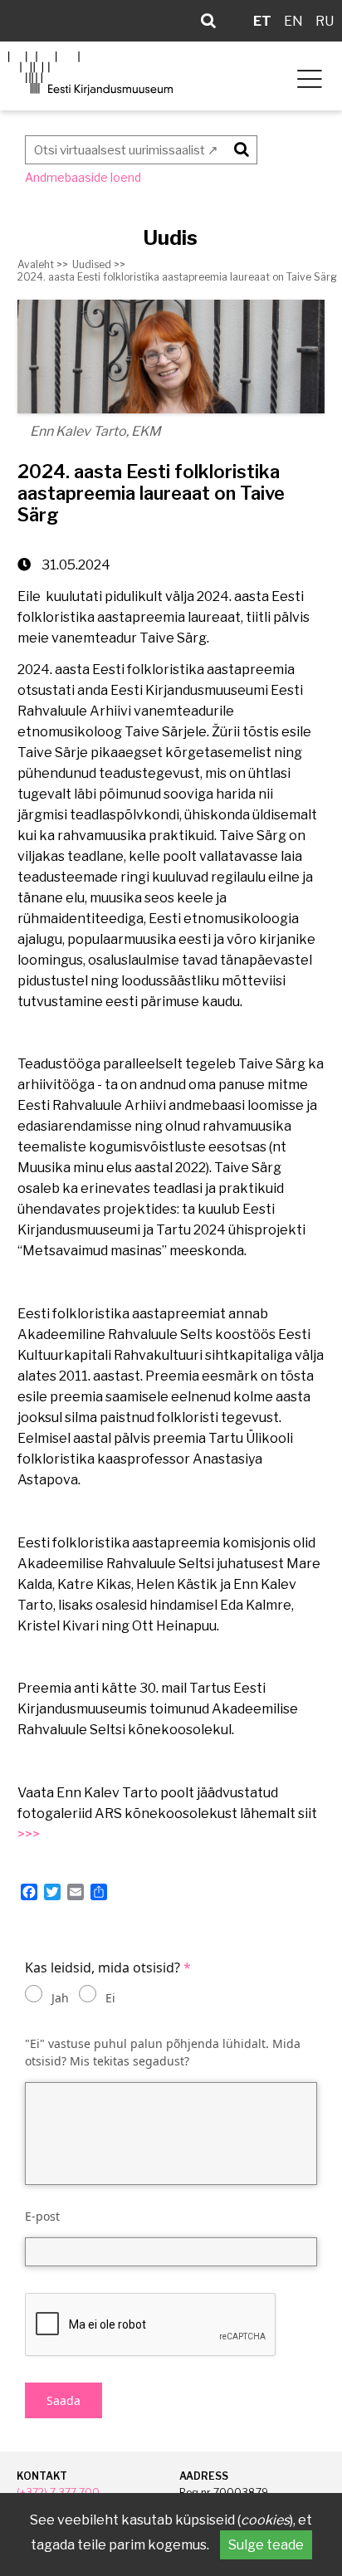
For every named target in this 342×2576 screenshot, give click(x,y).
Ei (110, 1998)
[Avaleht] (90, 73)
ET (262, 21)
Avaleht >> (43, 264)
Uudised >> (99, 264)
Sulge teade (266, 2545)
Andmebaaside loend (83, 177)
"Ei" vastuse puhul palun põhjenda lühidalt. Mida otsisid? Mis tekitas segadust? (163, 2053)
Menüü (307, 76)
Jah (60, 1998)
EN (293, 21)
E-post (42, 2216)
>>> (29, 1834)
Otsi (239, 147)
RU (325, 21)
